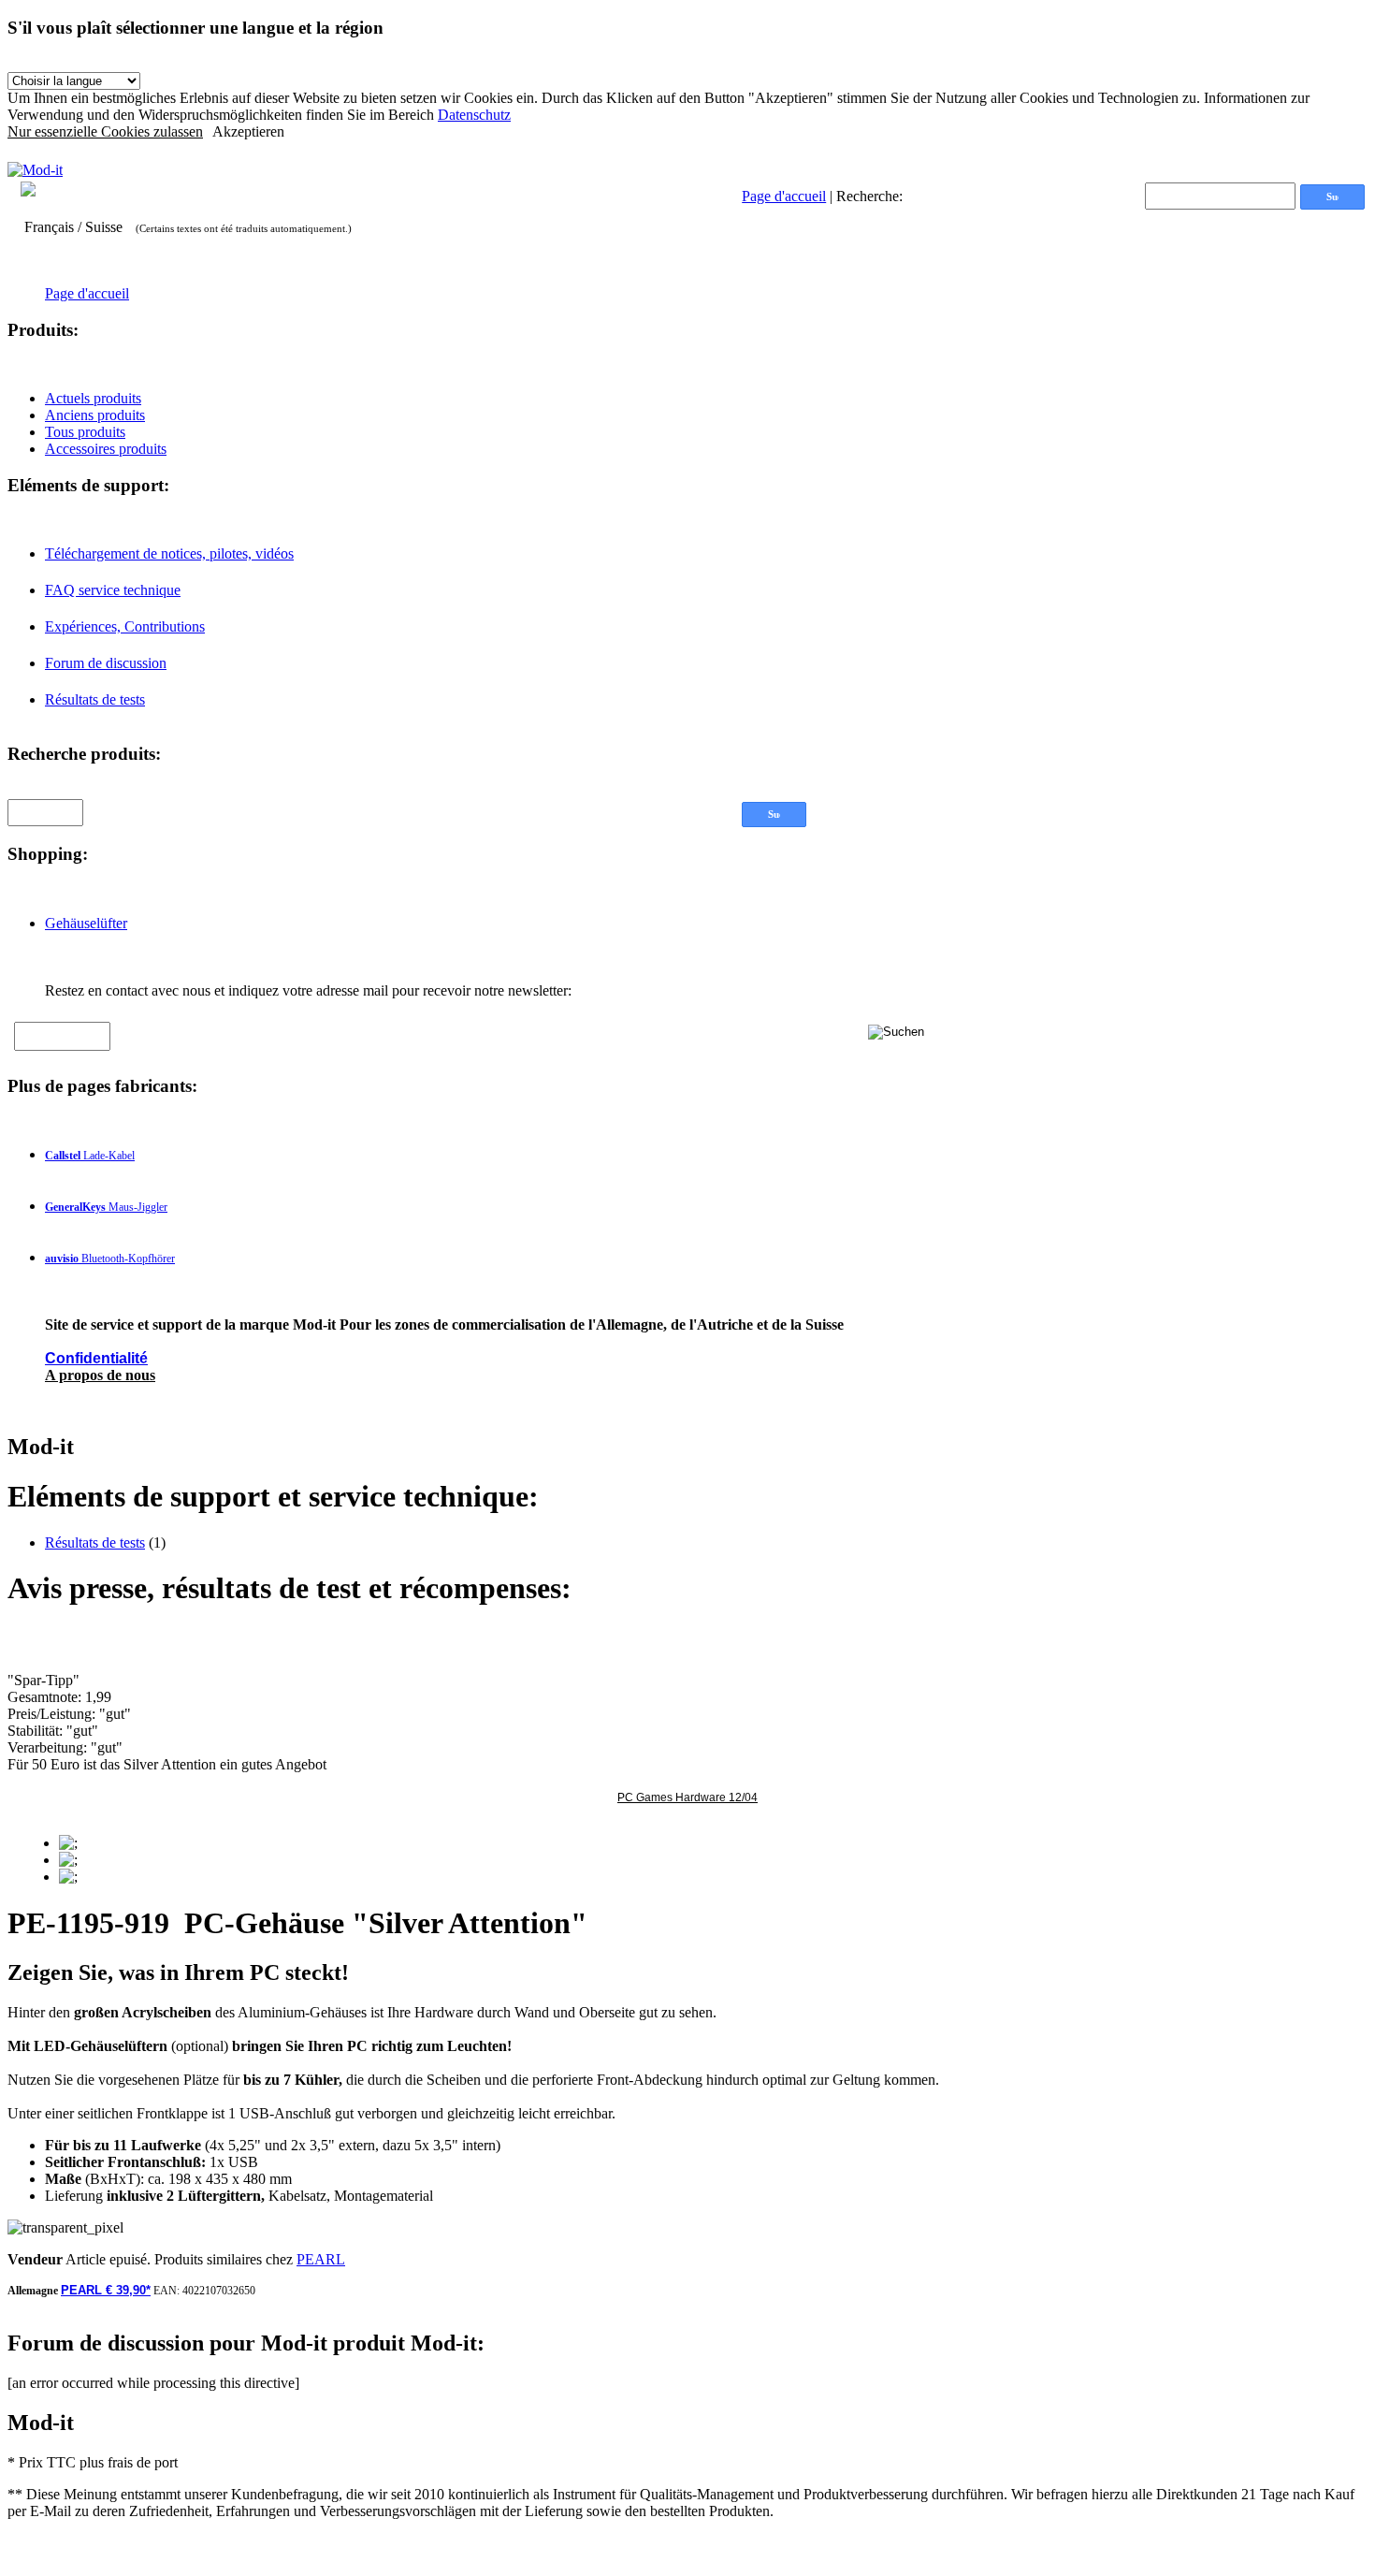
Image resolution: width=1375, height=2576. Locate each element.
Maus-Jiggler (106, 1207)
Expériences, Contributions (125, 626)
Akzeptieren (248, 131)
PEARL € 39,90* (106, 2290)
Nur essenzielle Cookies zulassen (105, 131)
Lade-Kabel (90, 1156)
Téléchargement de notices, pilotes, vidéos (169, 553)
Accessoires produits (106, 449)
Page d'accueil (784, 196)
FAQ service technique (113, 590)
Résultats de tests (95, 699)
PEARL (321, 2259)
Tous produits (85, 432)
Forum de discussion (106, 663)
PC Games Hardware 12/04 (687, 1797)
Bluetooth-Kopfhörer (110, 1259)
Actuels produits (93, 398)
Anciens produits (95, 415)
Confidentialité (96, 1358)
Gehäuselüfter (86, 923)
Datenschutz (474, 115)
